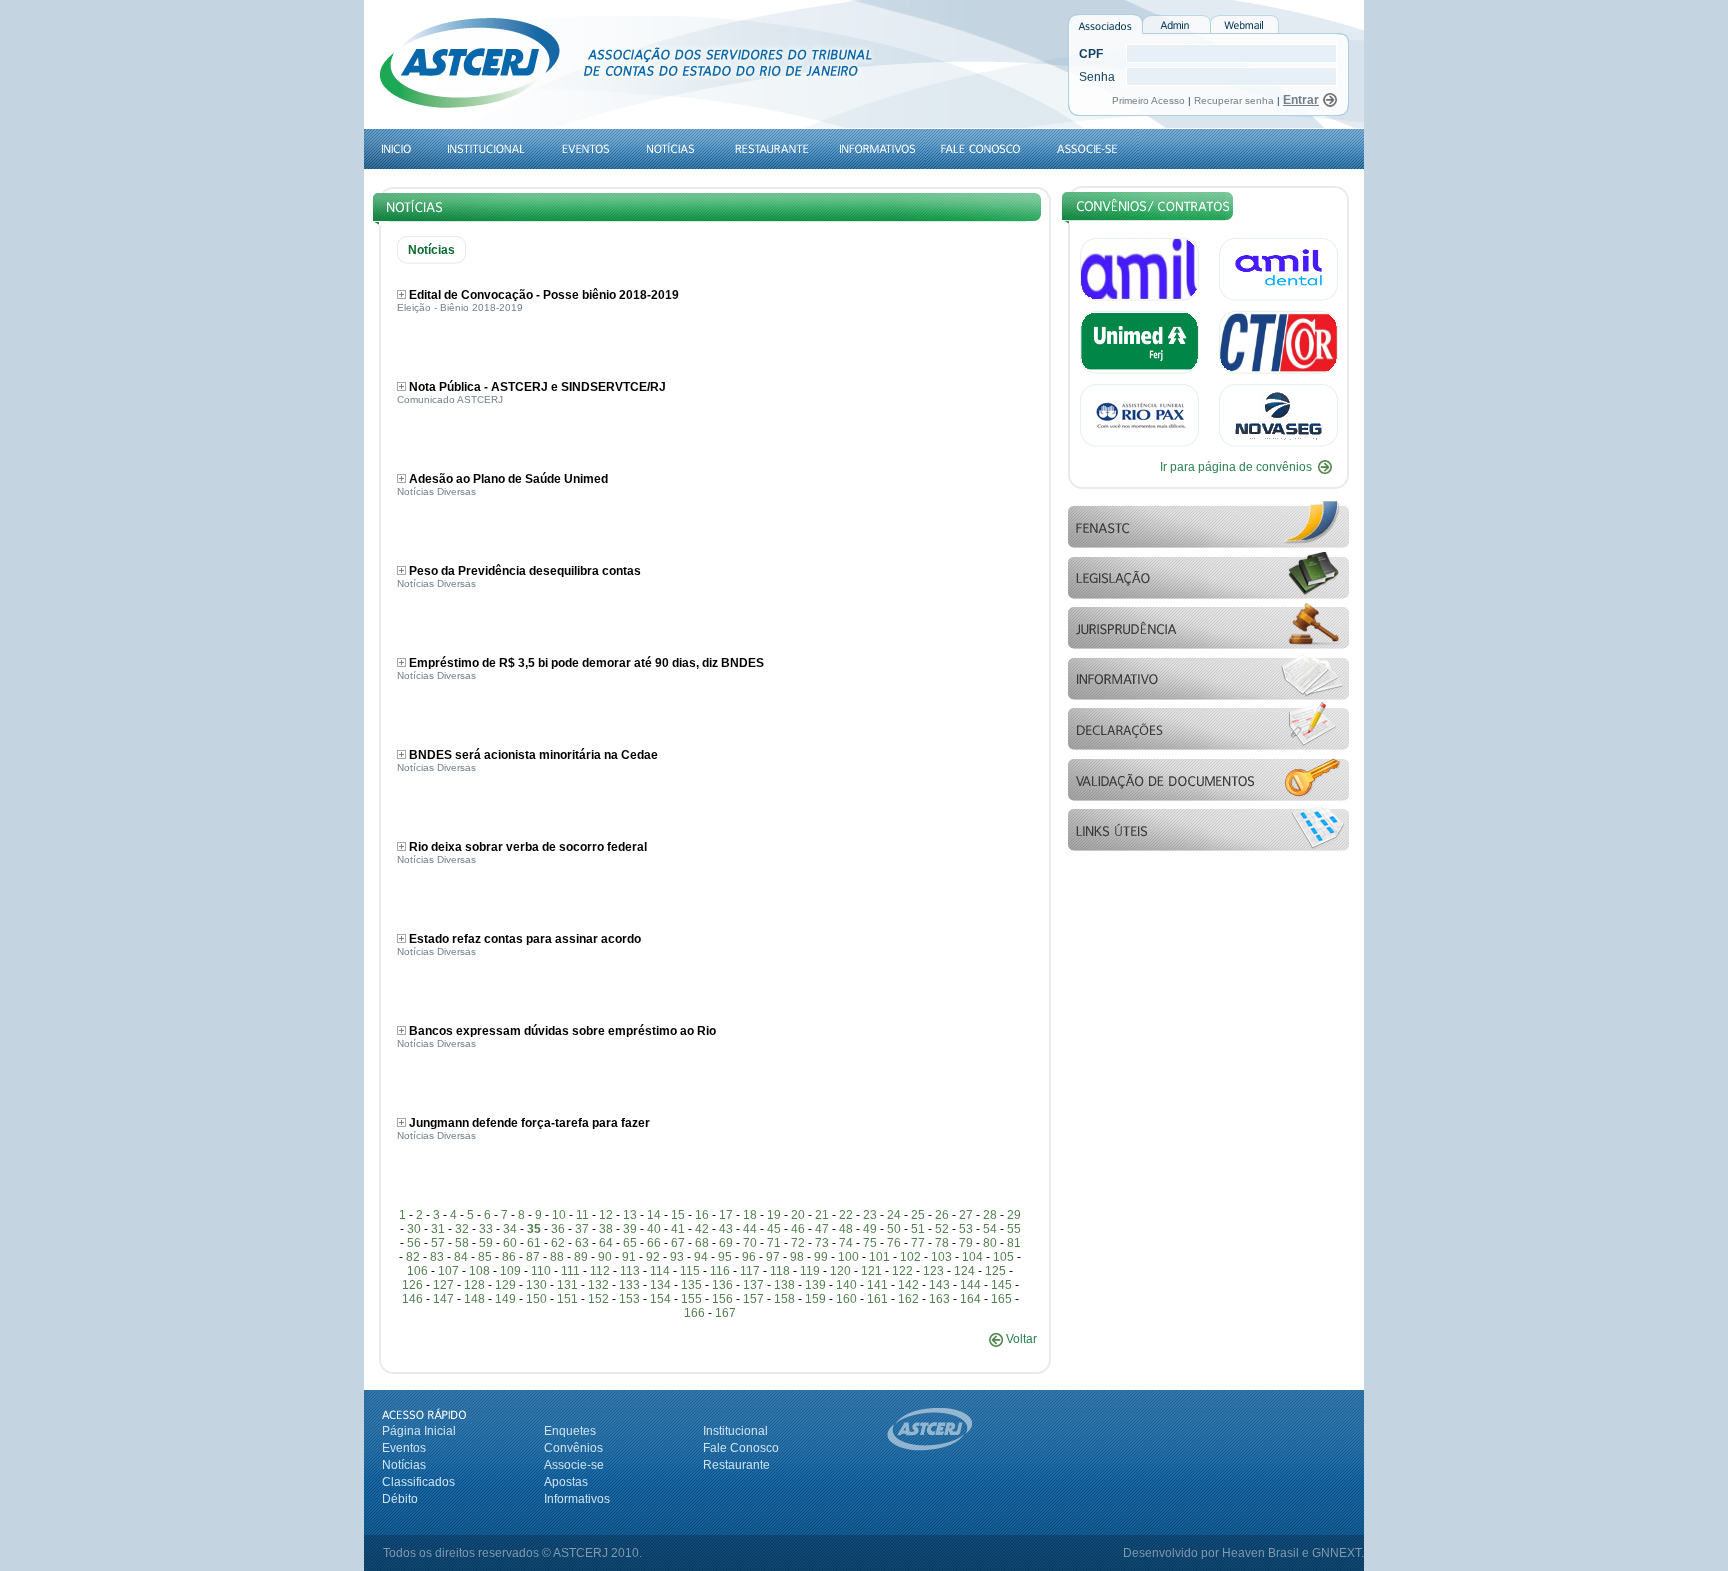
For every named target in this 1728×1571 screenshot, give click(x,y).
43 (726, 1229)
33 (486, 1229)
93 (677, 1257)
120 (840, 1271)
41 (678, 1229)
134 (660, 1285)
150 (536, 1299)
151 (567, 1299)
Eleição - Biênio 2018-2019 (460, 307)
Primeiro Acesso (1150, 100)
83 (437, 1257)
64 (606, 1243)
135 (691, 1285)
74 (846, 1243)
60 (510, 1243)
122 (902, 1271)
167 (725, 1313)
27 (966, 1215)
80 (990, 1243)
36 (558, 1229)
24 (894, 1215)
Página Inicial (419, 1431)
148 (474, 1299)
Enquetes (570, 1431)
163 (939, 1299)
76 (894, 1243)
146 (412, 1299)
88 (557, 1257)
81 (1014, 1243)
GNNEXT (1336, 1553)
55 (1014, 1229)
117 (750, 1271)
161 (877, 1299)
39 (630, 1229)
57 (438, 1243)
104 (972, 1257)
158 (784, 1299)
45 (774, 1229)
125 (995, 1271)
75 (870, 1243)
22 (846, 1215)
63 (582, 1243)
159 (815, 1299)
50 (894, 1229)
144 (970, 1285)
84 (461, 1257)
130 (536, 1285)
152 (598, 1299)
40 (654, 1229)
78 (942, 1243)
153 (629, 1299)
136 (722, 1285)
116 (720, 1271)
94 (701, 1257)
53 (966, 1229)
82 (413, 1257)
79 (966, 1243)
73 (822, 1243)
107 (448, 1271)
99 (821, 1257)
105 (1003, 1257)
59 (486, 1243)
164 (970, 1299)
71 (774, 1243)
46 (798, 1229)
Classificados (418, 1482)
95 (725, 1257)
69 (726, 1243)
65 (630, 1243)
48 (846, 1229)
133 (629, 1285)
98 (797, 1257)
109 (510, 1271)
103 (941, 1257)
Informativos (577, 1499)
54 (990, 1229)
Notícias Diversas (436, 491)
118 (780, 1271)
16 (702, 1215)
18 (750, 1215)
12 (606, 1215)
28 (990, 1215)
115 (690, 1271)
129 (505, 1285)
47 (822, 1229)
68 (702, 1243)
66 (654, 1243)
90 (605, 1257)
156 (722, 1299)
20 (798, 1215)
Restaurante (736, 1465)
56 (414, 1243)
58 (462, 1243)
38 (606, 1229)
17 (726, 1215)
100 (848, 1257)
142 (908, 1285)
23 (870, 1215)
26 (942, 1215)
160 (846, 1299)
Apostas (566, 1482)
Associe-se (574, 1465)
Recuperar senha (1234, 100)
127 (443, 1285)
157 (753, 1299)
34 (510, 1229)
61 (534, 1243)
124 (964, 1271)
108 (479, 1271)
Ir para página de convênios (1236, 467)
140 (846, 1285)
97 (773, 1257)
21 (822, 1215)
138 (784, 1285)
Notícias (404, 1465)
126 (412, 1285)
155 (691, 1299)
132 (598, 1285)
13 (630, 1215)
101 (879, 1257)
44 (750, 1229)
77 (918, 1243)
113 (630, 1271)
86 (509, 1257)
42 (702, 1229)
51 (918, 1229)
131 (567, 1285)
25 (918, 1215)
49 (870, 1229)
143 (939, 1285)
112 (600, 1271)
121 (871, 1271)
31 (438, 1229)
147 (443, 1299)
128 (474, 1285)
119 (810, 1271)
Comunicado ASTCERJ (450, 399)
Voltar (1020, 1339)
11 (582, 1215)
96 (749, 1257)
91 (629, 1257)
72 (798, 1243)
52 (942, 1229)
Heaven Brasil (1260, 1553)
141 (877, 1285)
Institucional (735, 1431)
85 (485, 1257)
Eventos (404, 1448)
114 (660, 1271)
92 (653, 1257)
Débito (400, 1499)
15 (678, 1215)
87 (533, 1257)
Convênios (573, 1448)
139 (815, 1285)
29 (1014, 1215)
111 (570, 1271)
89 (581, 1257)
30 (414, 1229)
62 (558, 1243)
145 (1001, 1285)
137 (753, 1285)
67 (678, 1243)
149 (505, 1299)
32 (462, 1229)
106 (417, 1271)
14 (654, 1215)
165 (1001, 1299)
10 (559, 1215)
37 (582, 1229)
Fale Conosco (741, 1448)
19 (774, 1215)
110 (541, 1271)
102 (910, 1257)
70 (750, 1243)
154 (660, 1299)
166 (694, 1313)
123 (933, 1271)
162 (908, 1299)
